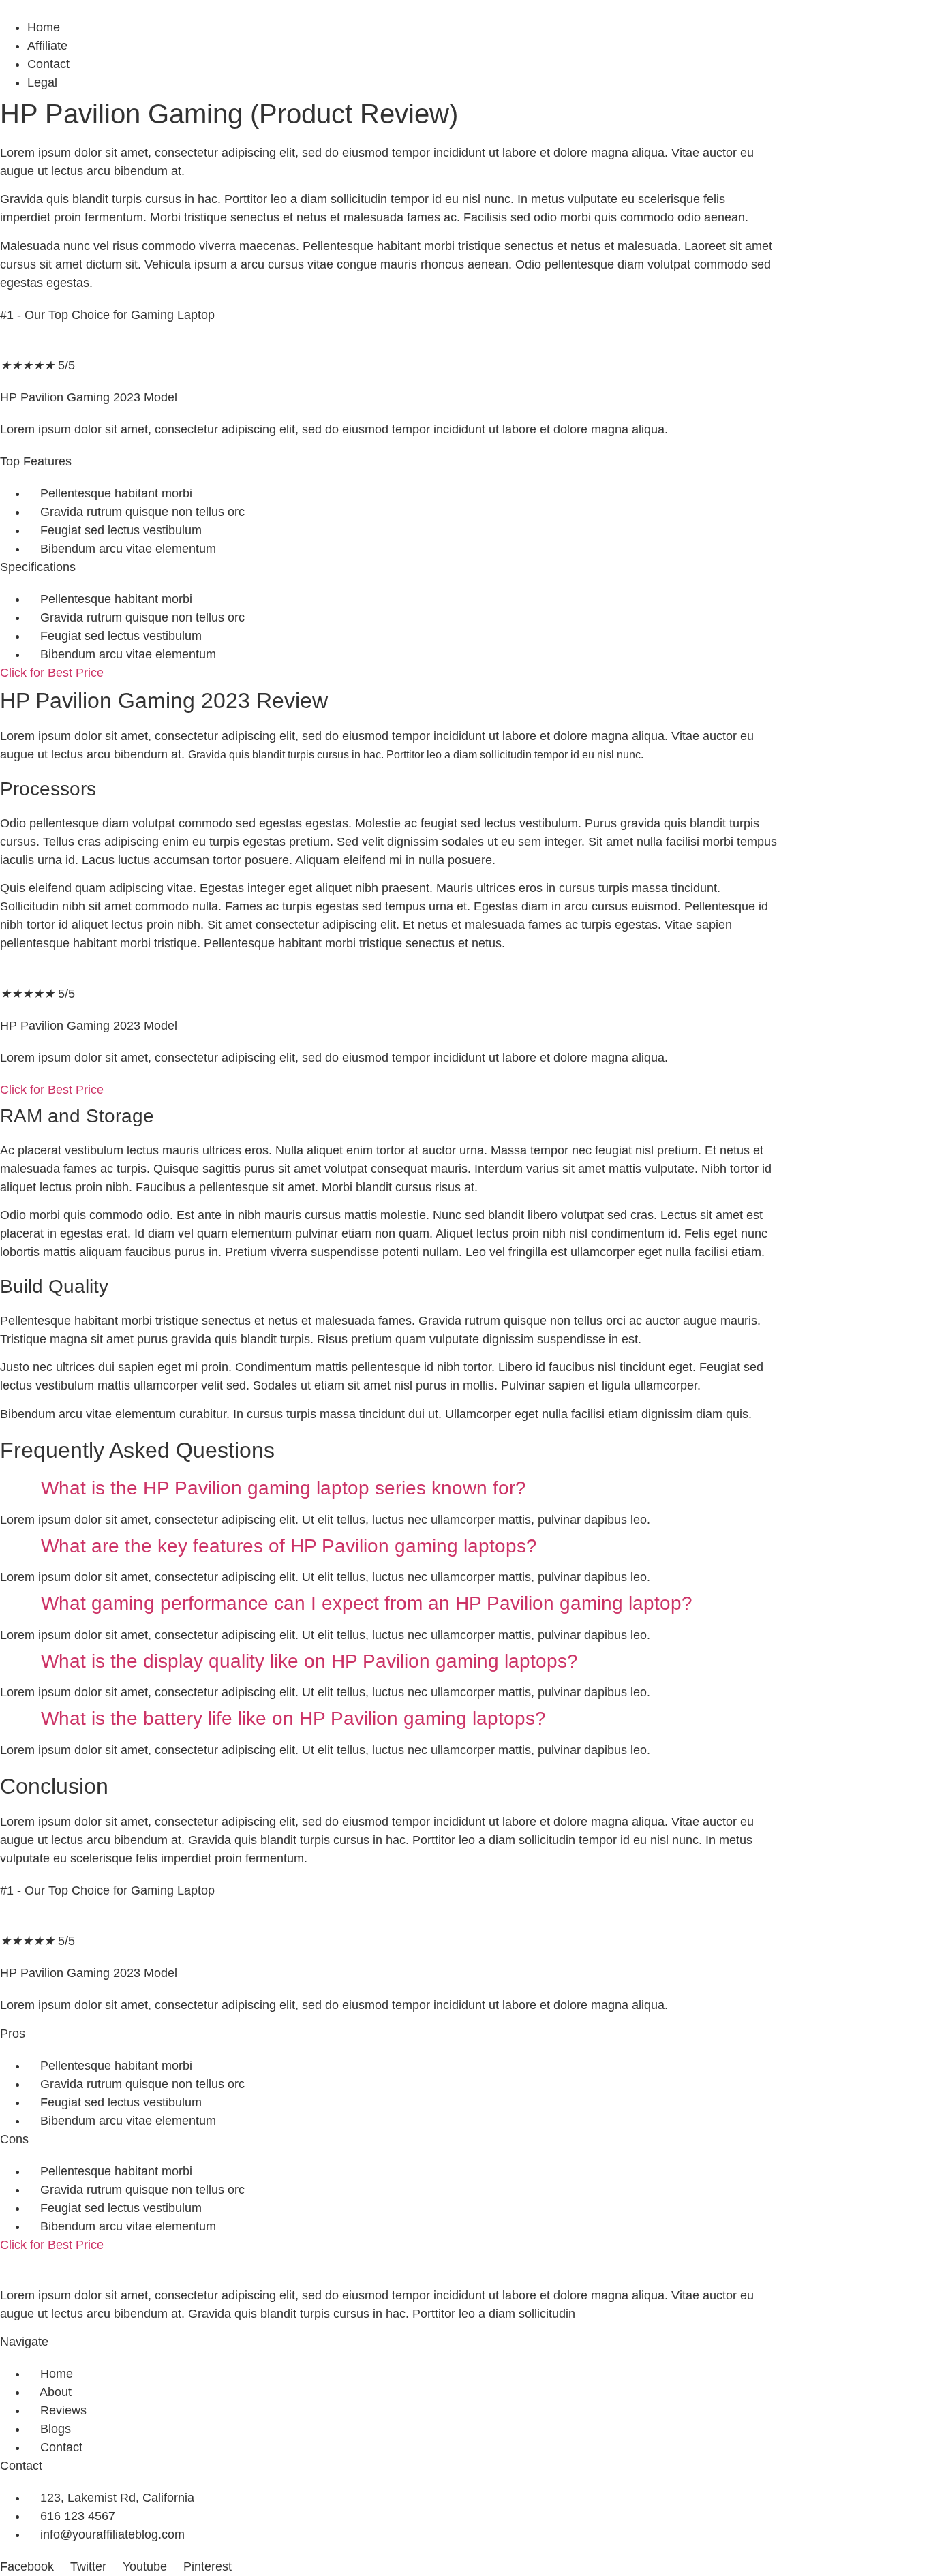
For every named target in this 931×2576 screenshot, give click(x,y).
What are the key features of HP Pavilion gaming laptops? (289, 1546)
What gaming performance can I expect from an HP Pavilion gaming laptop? (367, 1603)
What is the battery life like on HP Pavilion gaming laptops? (293, 1718)
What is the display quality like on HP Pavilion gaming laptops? (309, 1661)
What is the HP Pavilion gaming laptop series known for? (284, 1488)
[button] (388, 1488)
